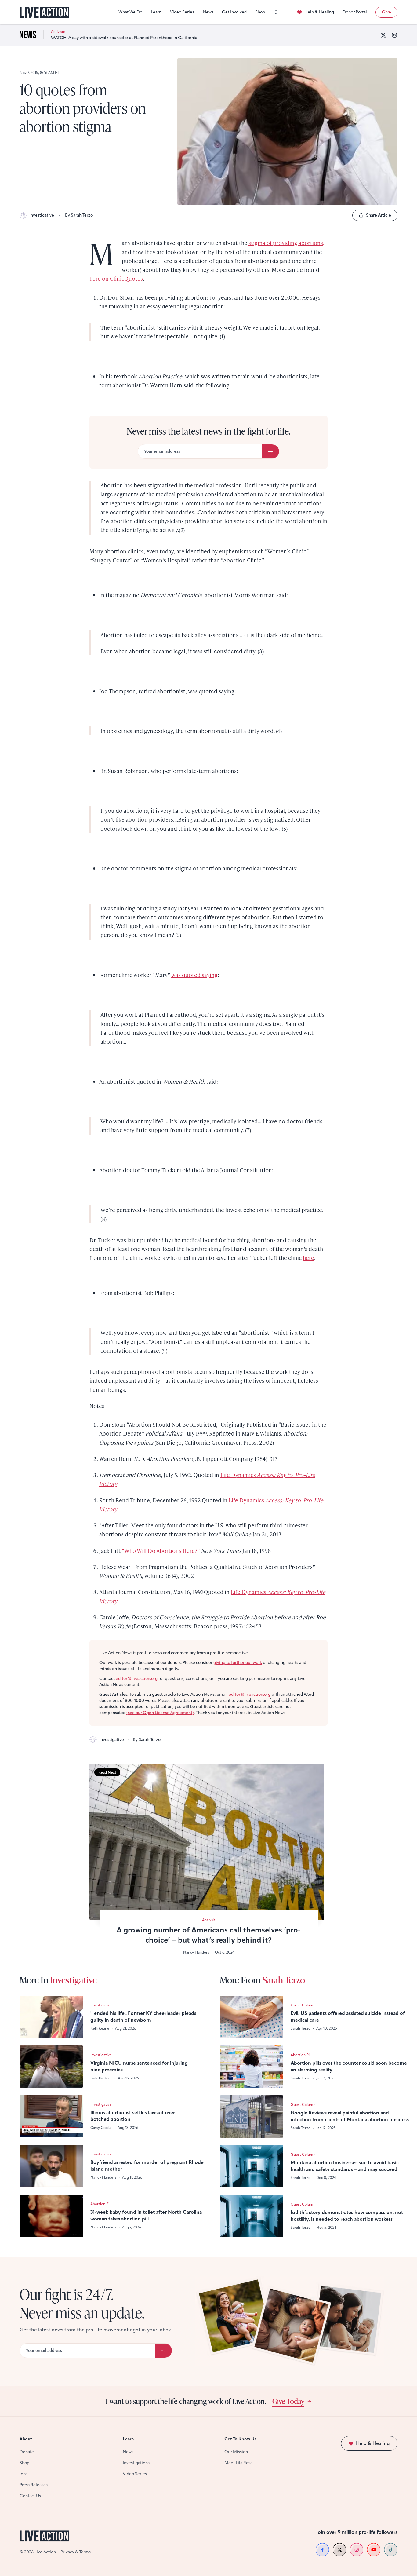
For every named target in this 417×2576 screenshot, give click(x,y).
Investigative (42, 215)
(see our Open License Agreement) (160, 1713)
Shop (260, 12)
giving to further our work (238, 1663)
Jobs (24, 2474)
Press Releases (34, 2485)
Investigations (136, 2463)
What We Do (130, 12)
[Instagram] (394, 35)
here (308, 1258)
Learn (156, 12)
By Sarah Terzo (79, 215)
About (26, 2439)
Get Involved (234, 12)
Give (386, 12)
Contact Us (30, 2496)
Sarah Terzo (284, 1980)
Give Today (288, 2401)
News (208, 12)
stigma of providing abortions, (286, 243)
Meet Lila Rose (239, 2463)
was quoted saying (194, 975)
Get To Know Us (240, 2439)
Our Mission (236, 2452)
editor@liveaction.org (137, 1678)
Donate (27, 2452)
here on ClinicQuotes (116, 278)
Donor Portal (355, 12)
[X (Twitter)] (383, 35)
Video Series (182, 12)
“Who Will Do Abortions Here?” (161, 1551)
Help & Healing (319, 12)
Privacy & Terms (76, 2552)
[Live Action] (44, 12)
